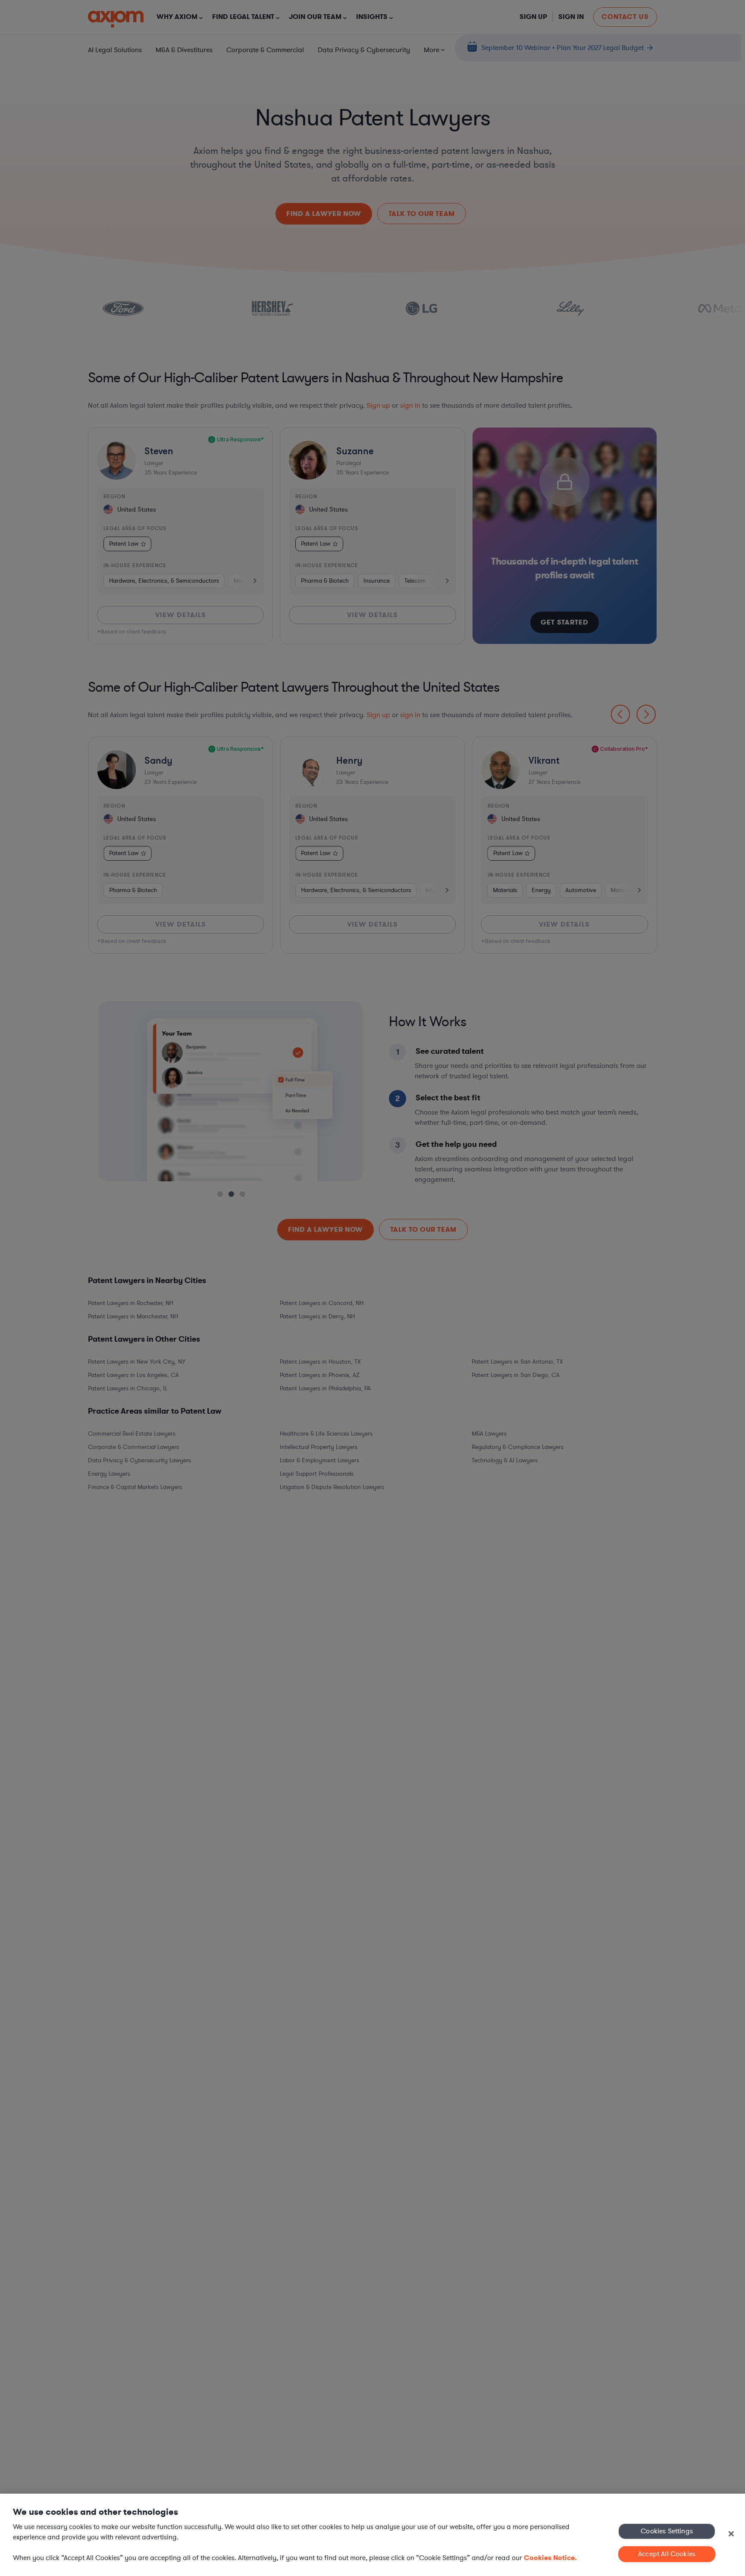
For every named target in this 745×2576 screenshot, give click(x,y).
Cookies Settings (667, 2531)
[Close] (731, 2534)
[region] (372, 2535)
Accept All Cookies (667, 2554)
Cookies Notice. (550, 2558)
